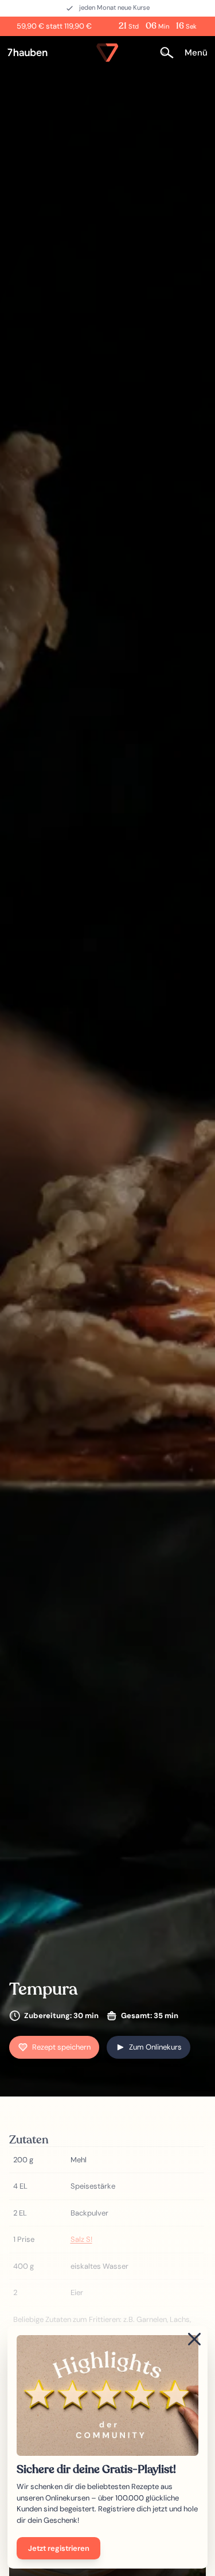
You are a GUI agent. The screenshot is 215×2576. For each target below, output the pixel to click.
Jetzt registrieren (59, 2548)
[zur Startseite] (32, 53)
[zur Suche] (170, 52)
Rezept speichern (61, 2047)
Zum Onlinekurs (155, 2047)
